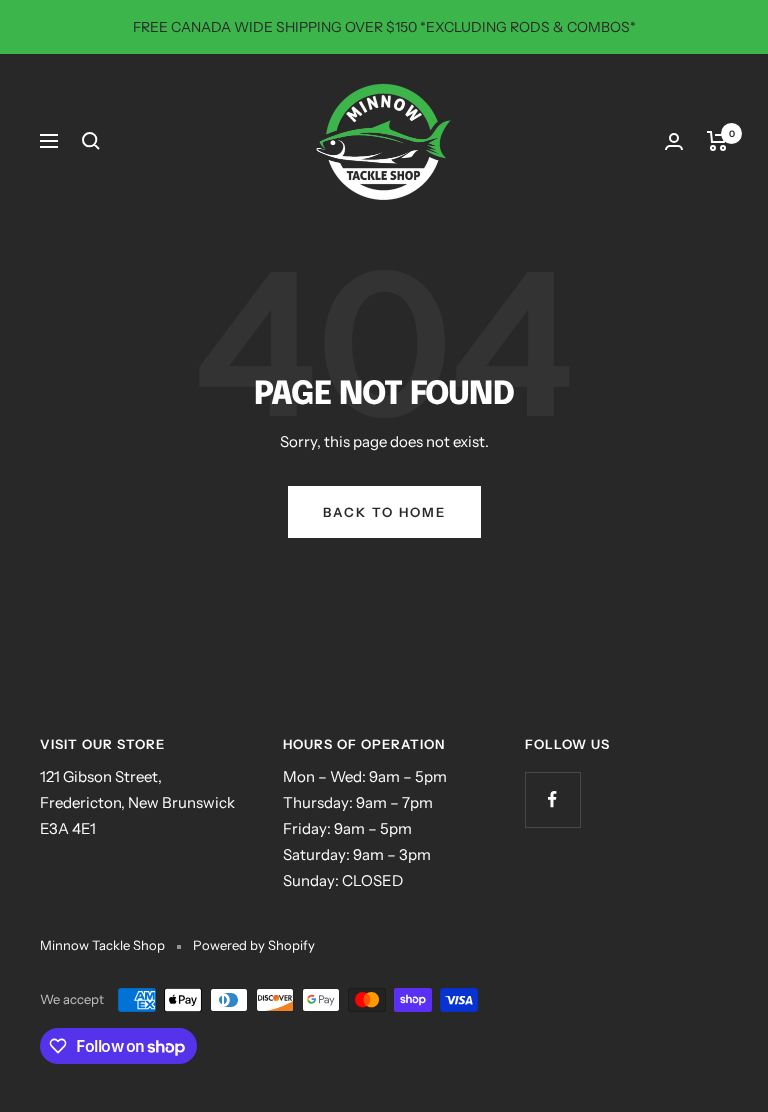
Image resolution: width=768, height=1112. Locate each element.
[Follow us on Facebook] (552, 799)
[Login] (674, 141)
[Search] (91, 141)
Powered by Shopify (254, 945)
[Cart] (717, 141)
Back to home (384, 512)
